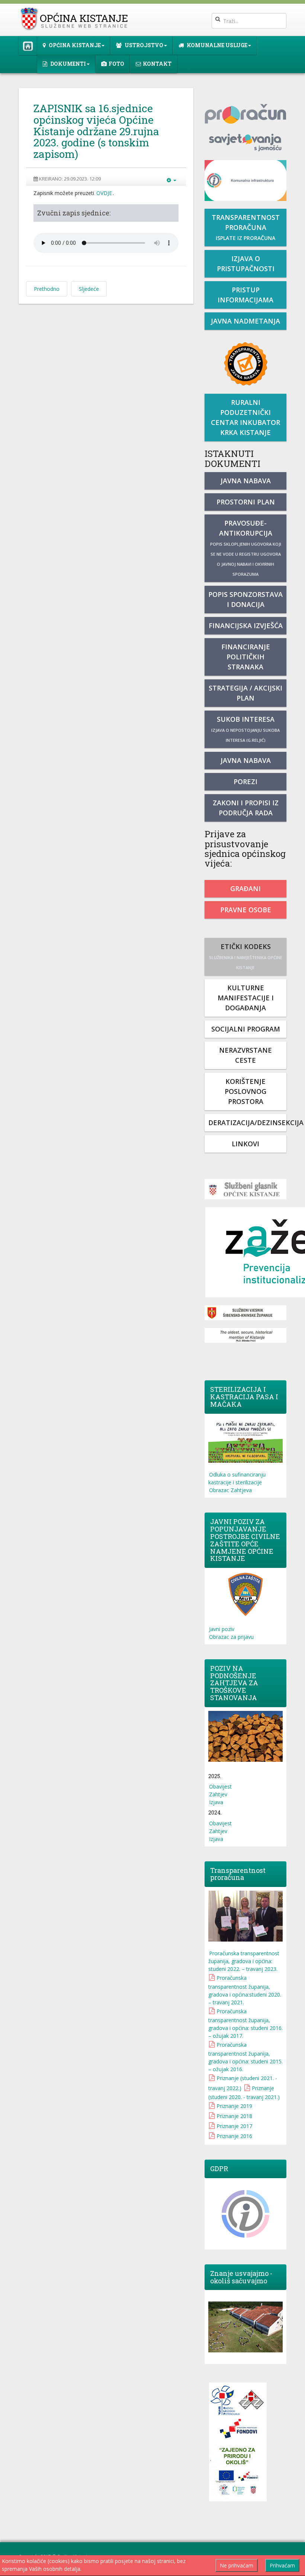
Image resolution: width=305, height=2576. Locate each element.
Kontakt (157, 64)
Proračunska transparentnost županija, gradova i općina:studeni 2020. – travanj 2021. (245, 1990)
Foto (116, 64)
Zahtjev (218, 1794)
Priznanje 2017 (234, 2126)
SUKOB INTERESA (245, 729)
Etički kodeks (246, 956)
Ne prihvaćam (237, 2565)
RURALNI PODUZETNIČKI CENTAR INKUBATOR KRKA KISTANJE (245, 417)
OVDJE (104, 193)
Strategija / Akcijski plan (245, 693)
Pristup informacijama (245, 295)
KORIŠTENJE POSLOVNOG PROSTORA (245, 1091)
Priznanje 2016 (234, 2136)
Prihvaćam (282, 2565)
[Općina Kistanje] (76, 19)
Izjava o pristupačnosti (246, 264)
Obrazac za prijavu (231, 1637)
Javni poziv (222, 1629)
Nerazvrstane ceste (245, 1055)
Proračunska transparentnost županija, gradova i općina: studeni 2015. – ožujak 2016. (245, 2057)
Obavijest (220, 1786)
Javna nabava (246, 481)
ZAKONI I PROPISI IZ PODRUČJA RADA (246, 808)
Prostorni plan (246, 502)
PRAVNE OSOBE (246, 910)
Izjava (216, 1802)
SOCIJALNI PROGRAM (246, 1029)
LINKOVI (245, 1144)
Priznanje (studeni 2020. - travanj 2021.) (244, 2093)
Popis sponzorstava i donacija (245, 599)
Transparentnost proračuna (246, 227)
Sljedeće (89, 289)
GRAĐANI (245, 889)
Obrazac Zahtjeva (230, 1490)
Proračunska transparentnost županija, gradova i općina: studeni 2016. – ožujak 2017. (245, 2023)
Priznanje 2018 (234, 2116)
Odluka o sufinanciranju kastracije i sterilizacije (237, 1478)
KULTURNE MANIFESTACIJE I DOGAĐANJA (246, 998)
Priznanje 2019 (234, 2106)
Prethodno (47, 289)
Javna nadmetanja (245, 321)
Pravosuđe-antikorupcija (246, 548)
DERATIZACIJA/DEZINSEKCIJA (247, 1123)
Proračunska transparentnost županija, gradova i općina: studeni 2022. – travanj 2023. (244, 1961)
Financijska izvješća (246, 626)
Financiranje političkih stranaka (246, 657)
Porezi (245, 782)
